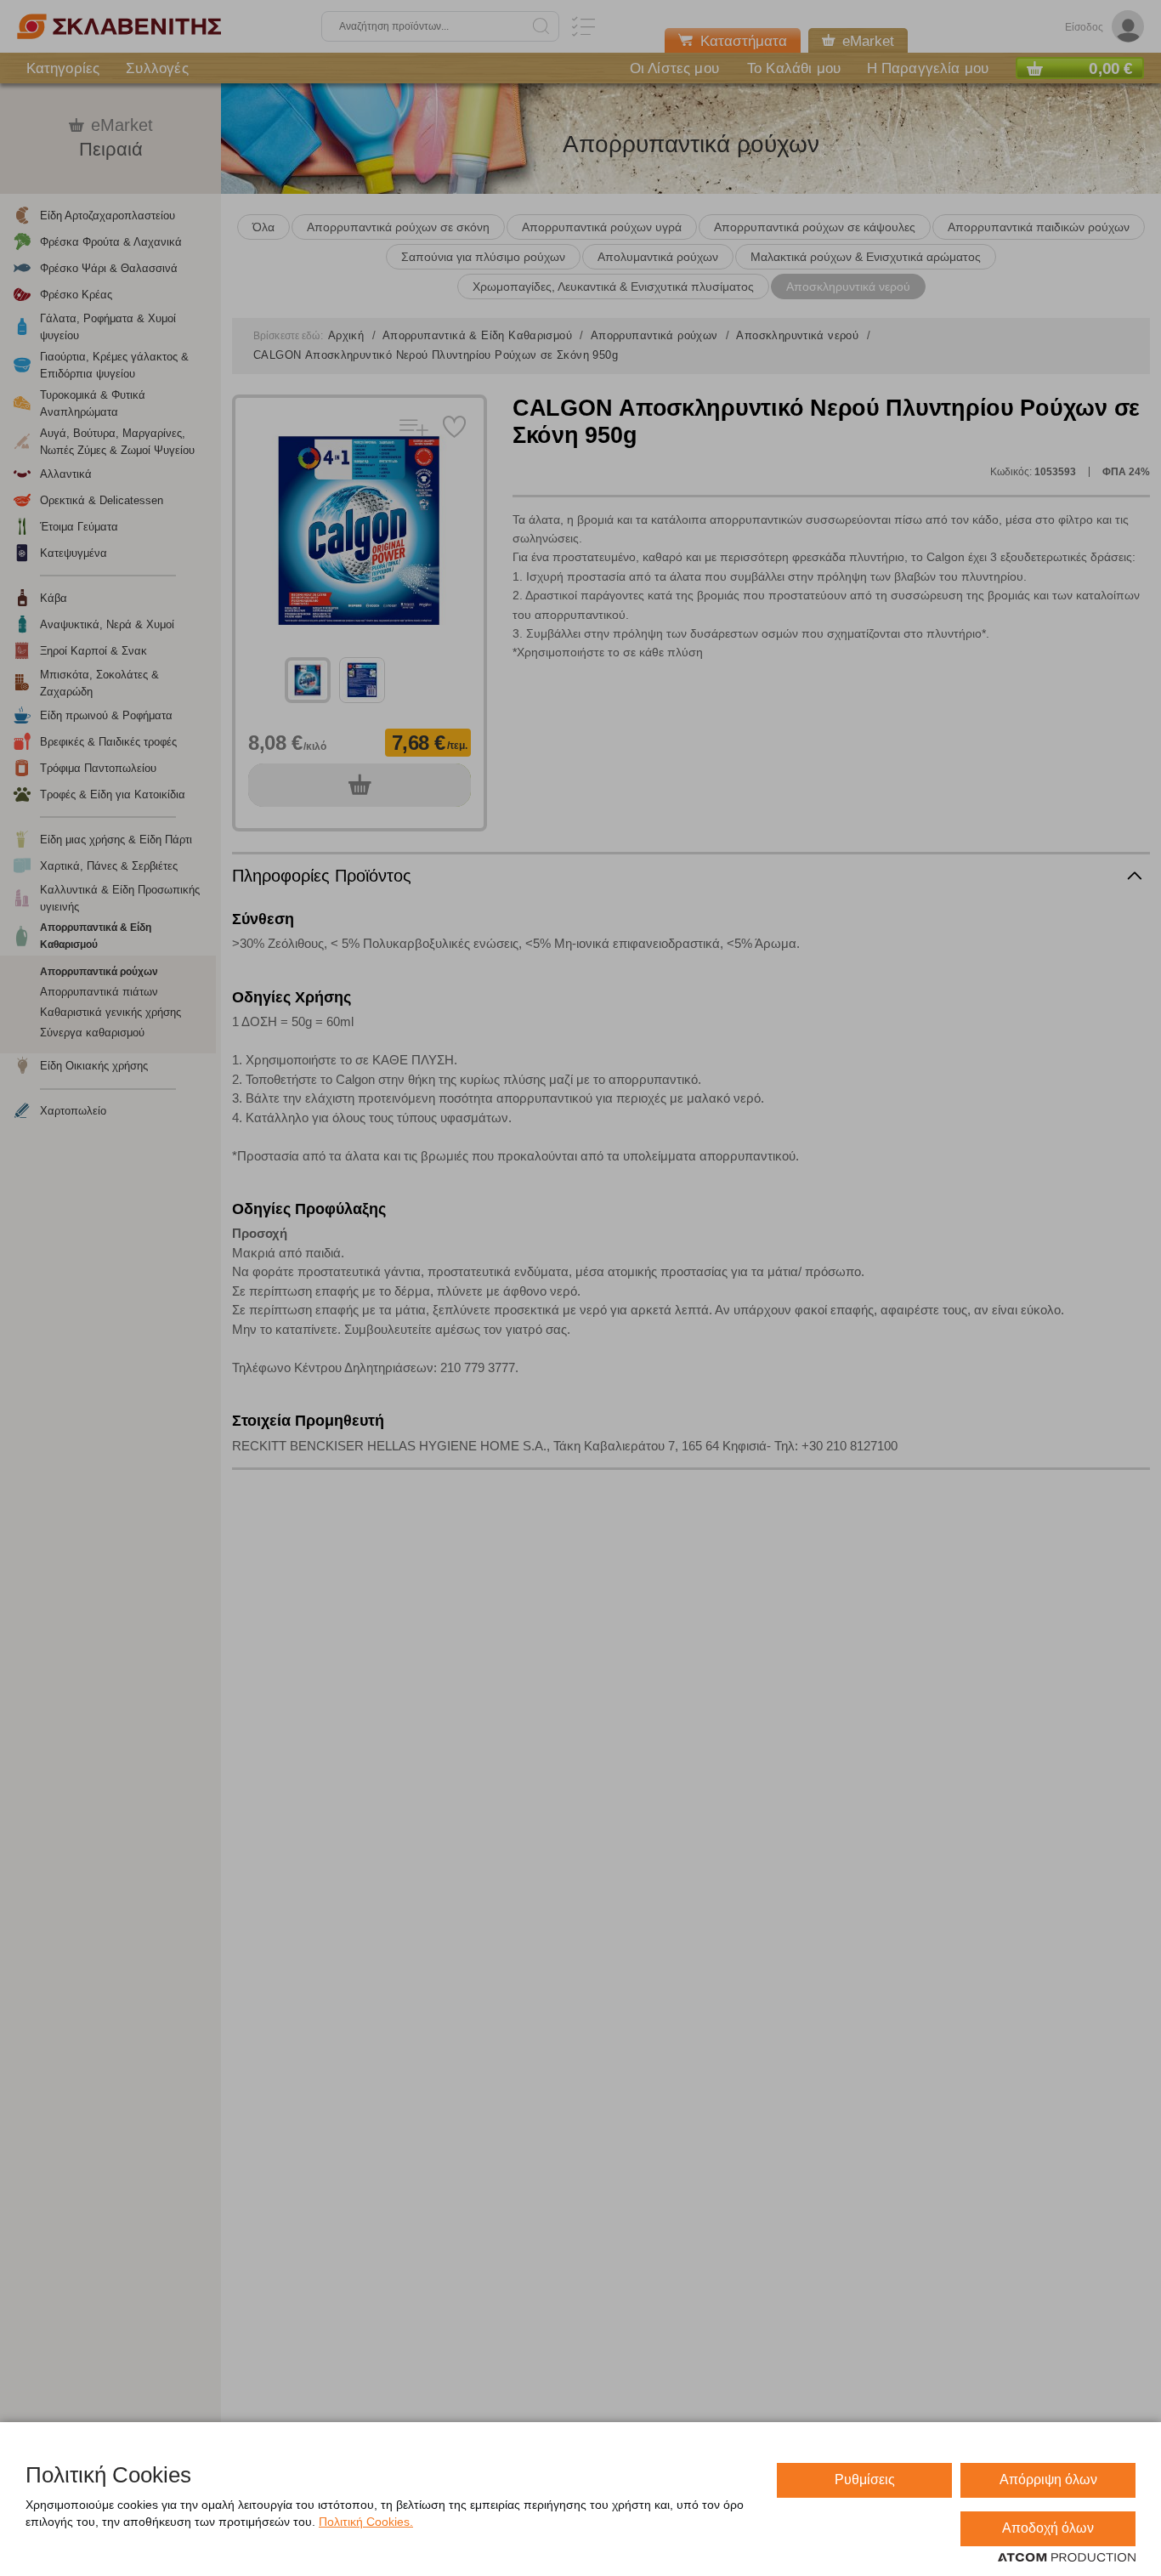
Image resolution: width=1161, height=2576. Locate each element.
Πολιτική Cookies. (366, 2522)
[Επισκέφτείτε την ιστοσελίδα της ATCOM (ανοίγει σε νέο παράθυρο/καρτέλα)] (1067, 2558)
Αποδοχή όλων (1048, 2528)
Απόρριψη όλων (1048, 2480)
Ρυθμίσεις (865, 2480)
